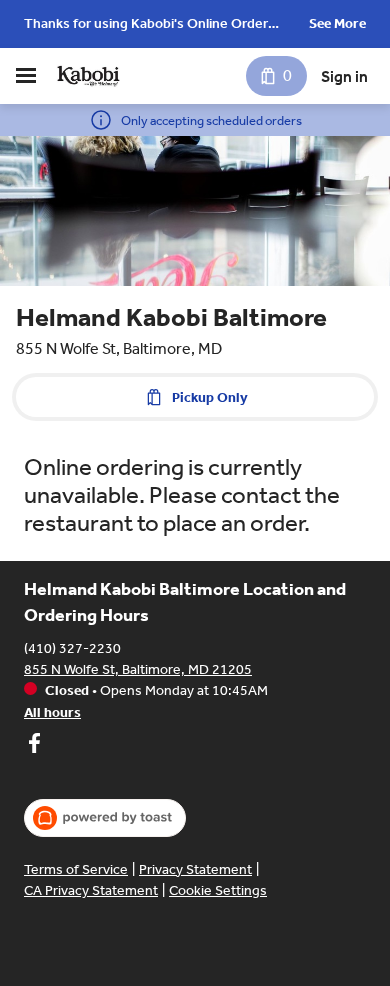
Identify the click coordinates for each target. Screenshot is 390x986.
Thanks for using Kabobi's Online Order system (146, 25)
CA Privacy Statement (91, 890)
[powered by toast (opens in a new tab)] (105, 818)
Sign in (344, 76)
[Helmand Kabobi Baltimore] (88, 76)
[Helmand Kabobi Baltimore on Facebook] (34, 746)
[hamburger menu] (26, 76)
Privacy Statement (195, 869)
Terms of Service (76, 869)
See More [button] (337, 23)
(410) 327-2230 (72, 648)
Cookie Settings (218, 890)
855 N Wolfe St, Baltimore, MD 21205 (138, 669)
